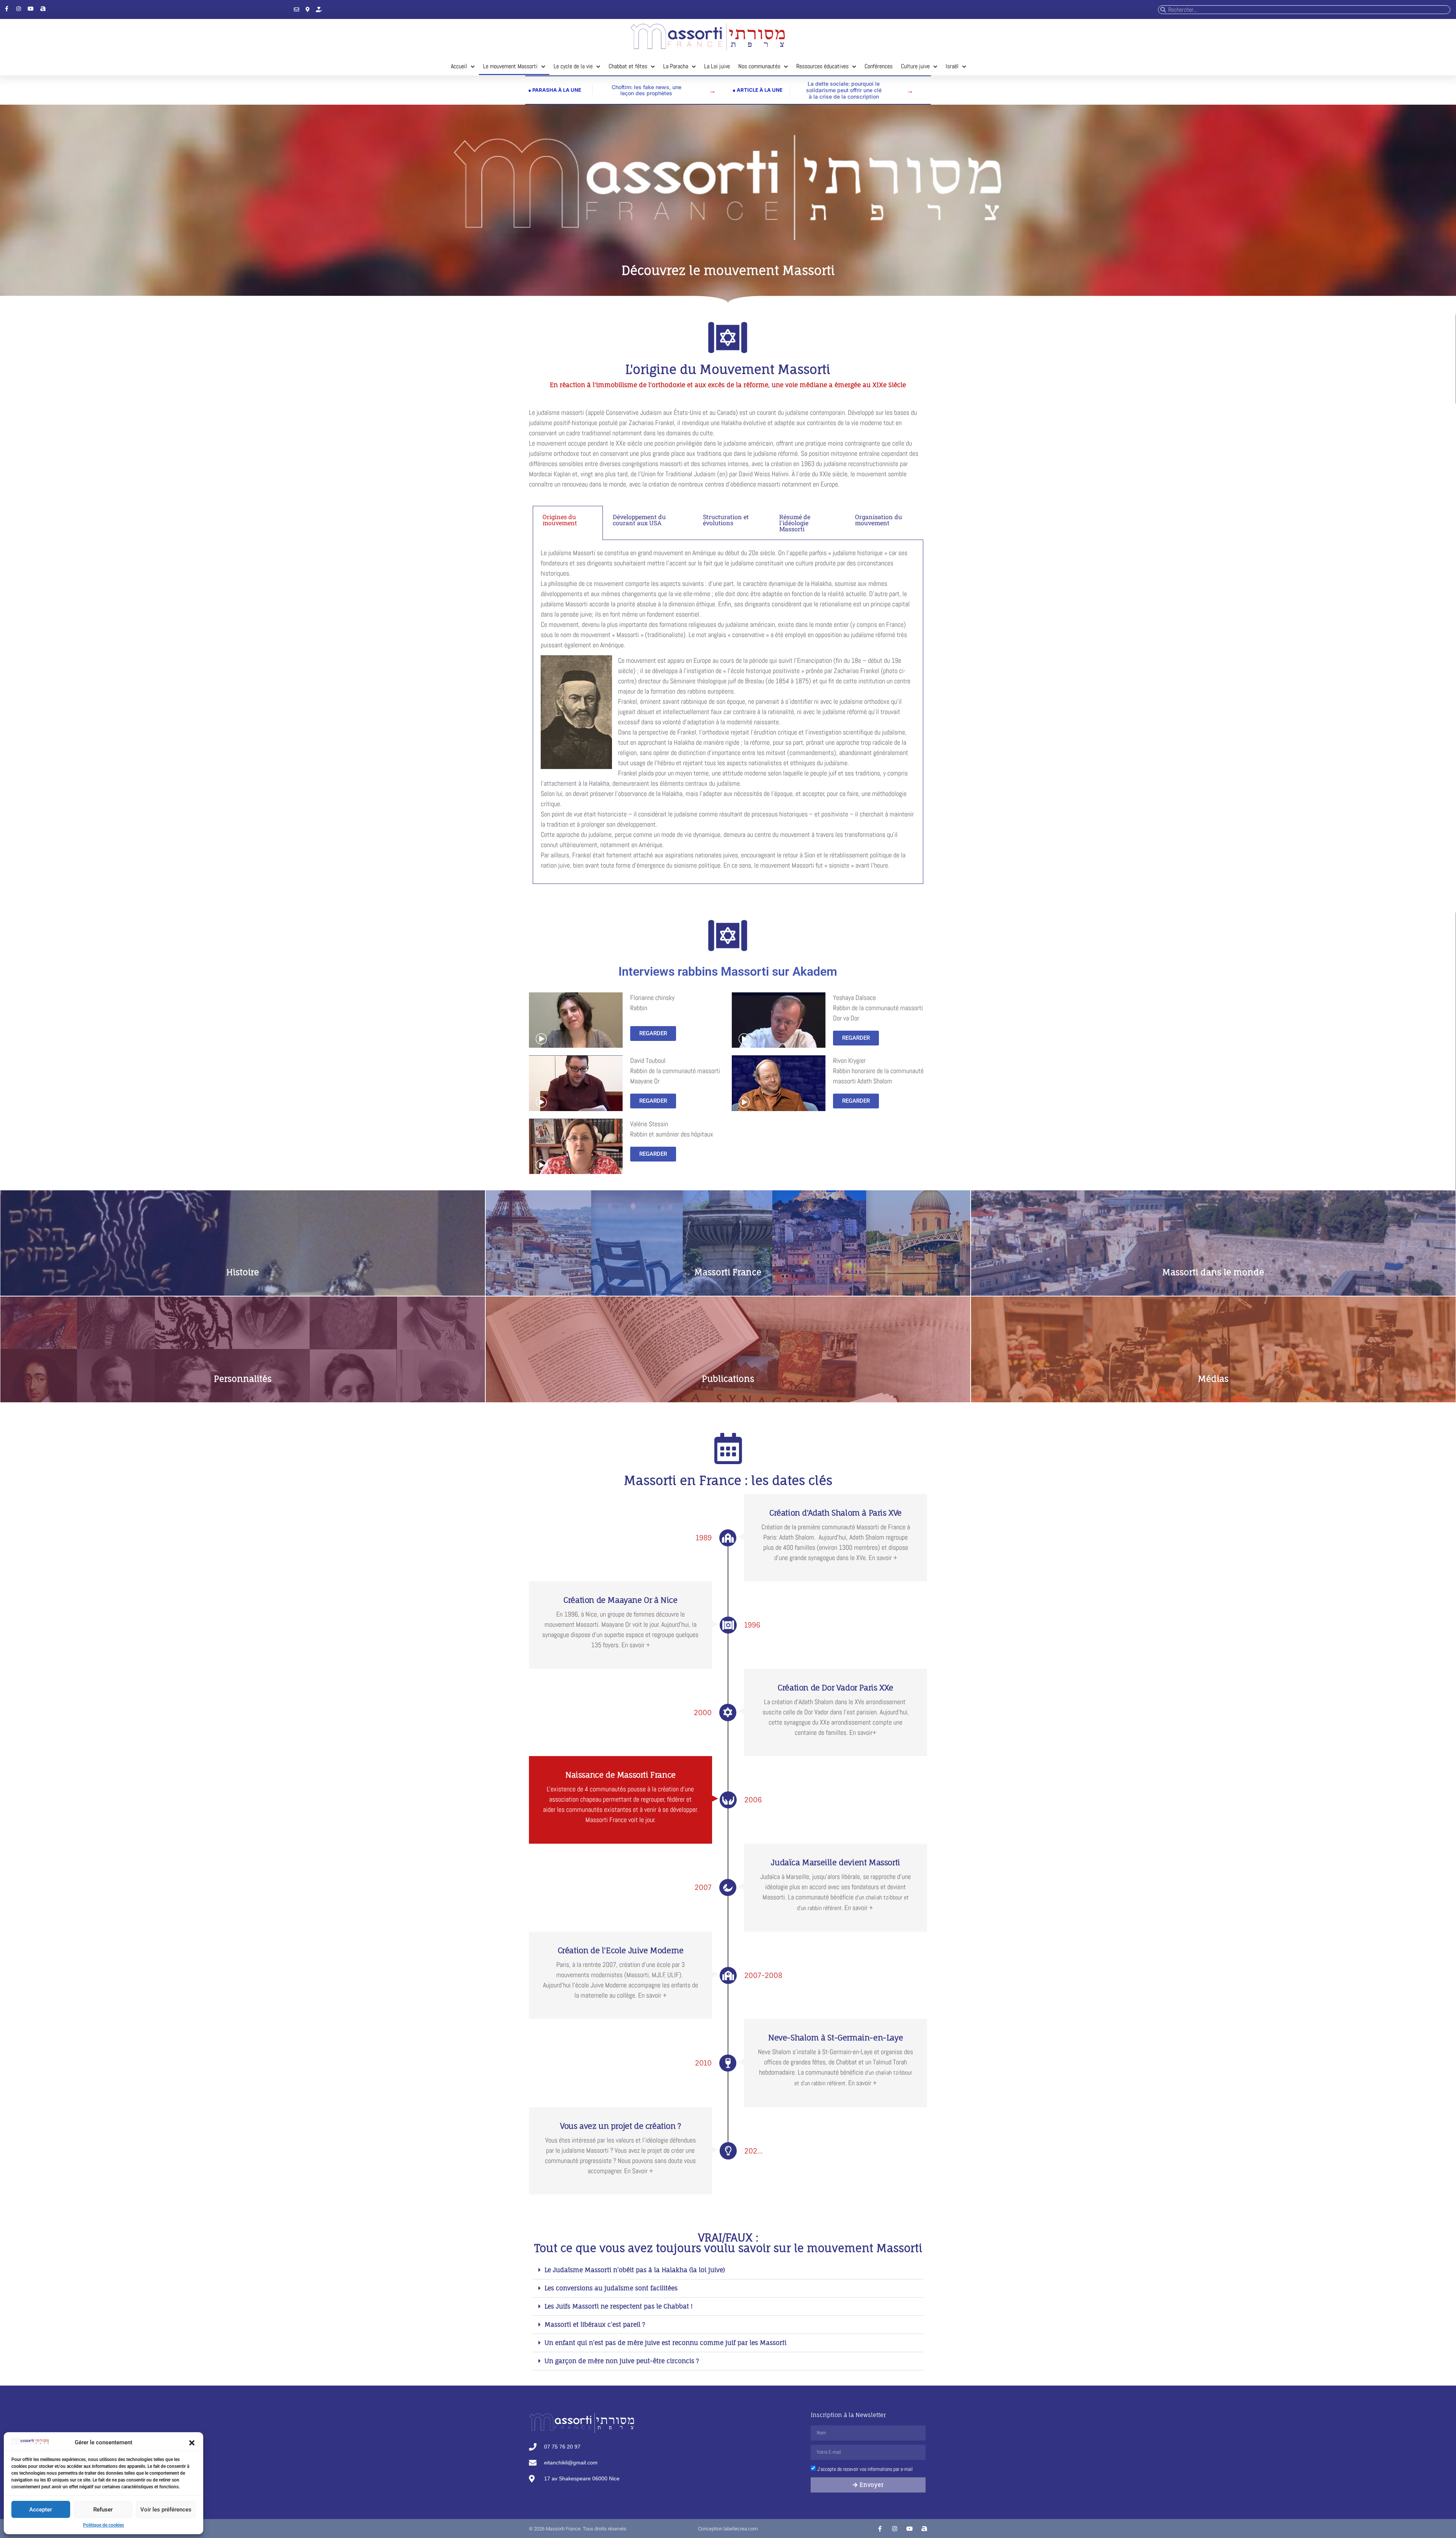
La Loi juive (717, 66)
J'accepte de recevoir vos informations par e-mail (865, 2469)
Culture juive (915, 66)
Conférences (879, 66)
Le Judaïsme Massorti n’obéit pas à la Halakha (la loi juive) (635, 2270)
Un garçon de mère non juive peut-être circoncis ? (622, 2361)
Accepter (41, 2510)
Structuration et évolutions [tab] (726, 520)
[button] (192, 2443)
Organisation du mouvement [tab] (879, 520)
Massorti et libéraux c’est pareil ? (595, 2325)
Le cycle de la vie (573, 66)
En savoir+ (242, 1355)
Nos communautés (759, 66)
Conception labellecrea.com (728, 2529)
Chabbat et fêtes (628, 66)
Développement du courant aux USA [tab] (639, 520)
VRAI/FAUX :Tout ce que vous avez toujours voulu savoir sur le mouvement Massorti (728, 2243)
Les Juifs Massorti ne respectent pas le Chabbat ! (619, 2306)
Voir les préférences (166, 2510)
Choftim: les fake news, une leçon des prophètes (646, 90)
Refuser (103, 2510)
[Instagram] (19, 9)
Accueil (459, 66)
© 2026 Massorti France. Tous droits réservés (578, 2529)
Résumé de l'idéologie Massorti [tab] (795, 523)
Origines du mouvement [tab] (560, 520)
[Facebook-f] (6, 9)
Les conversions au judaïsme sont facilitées (611, 2288)
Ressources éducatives (822, 66)
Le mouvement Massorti (510, 66)
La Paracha (676, 66)
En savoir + (728, 1251)
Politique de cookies (104, 2525)
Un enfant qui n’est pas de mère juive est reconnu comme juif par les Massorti (665, 2343)
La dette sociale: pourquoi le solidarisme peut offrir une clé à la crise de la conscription (844, 90)
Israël (952, 66)
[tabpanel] (728, 712)
